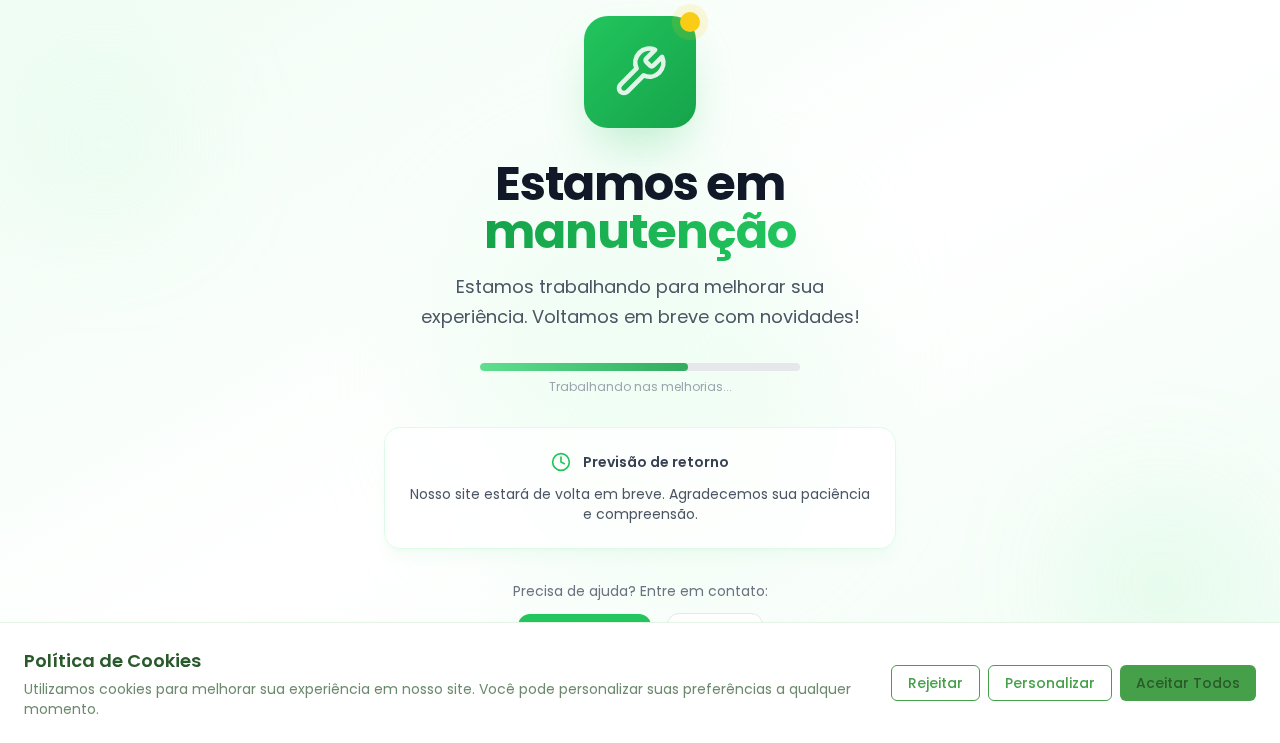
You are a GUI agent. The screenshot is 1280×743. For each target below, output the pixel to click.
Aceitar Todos (1188, 683)
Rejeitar (935, 683)
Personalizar (1050, 683)
